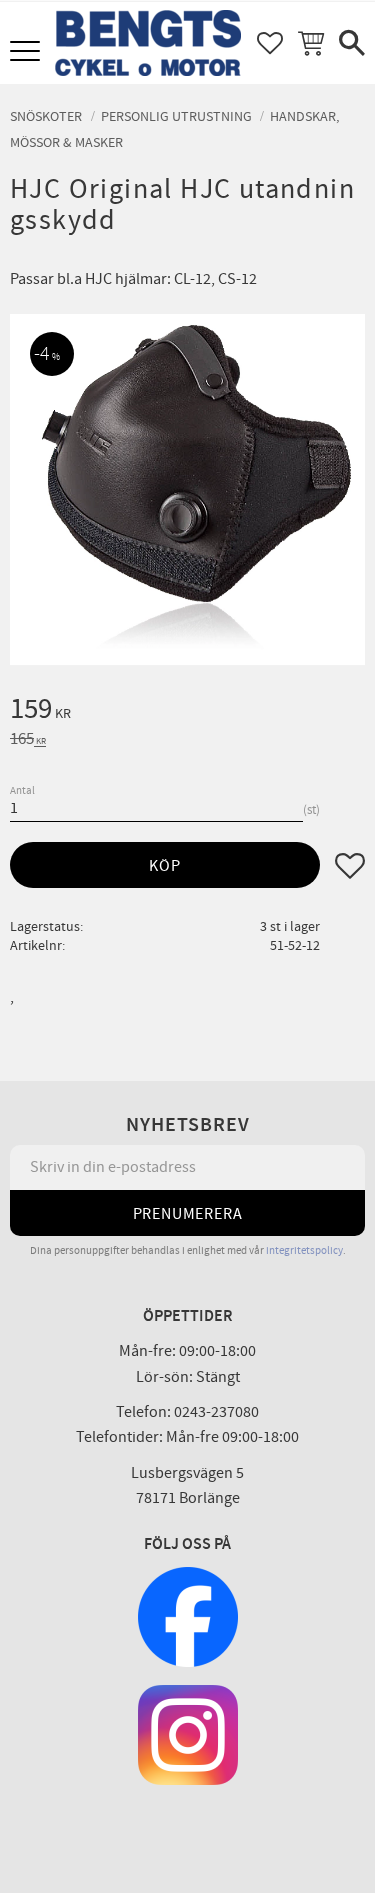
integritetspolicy (304, 1250)
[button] (27, 52)
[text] (187, 712)
